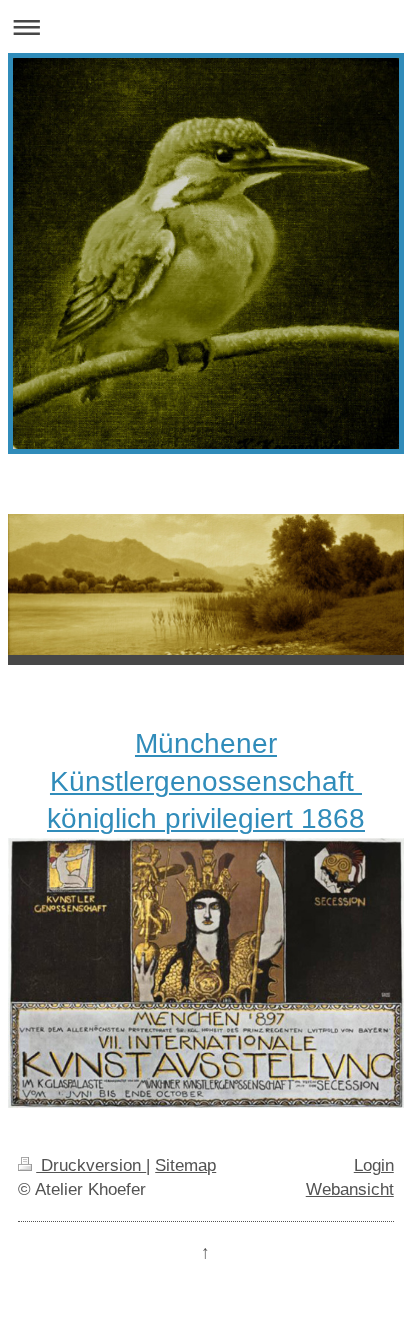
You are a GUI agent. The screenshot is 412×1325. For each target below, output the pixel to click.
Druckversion (91, 1165)
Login (374, 1165)
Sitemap (185, 1165)
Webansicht (350, 1189)
